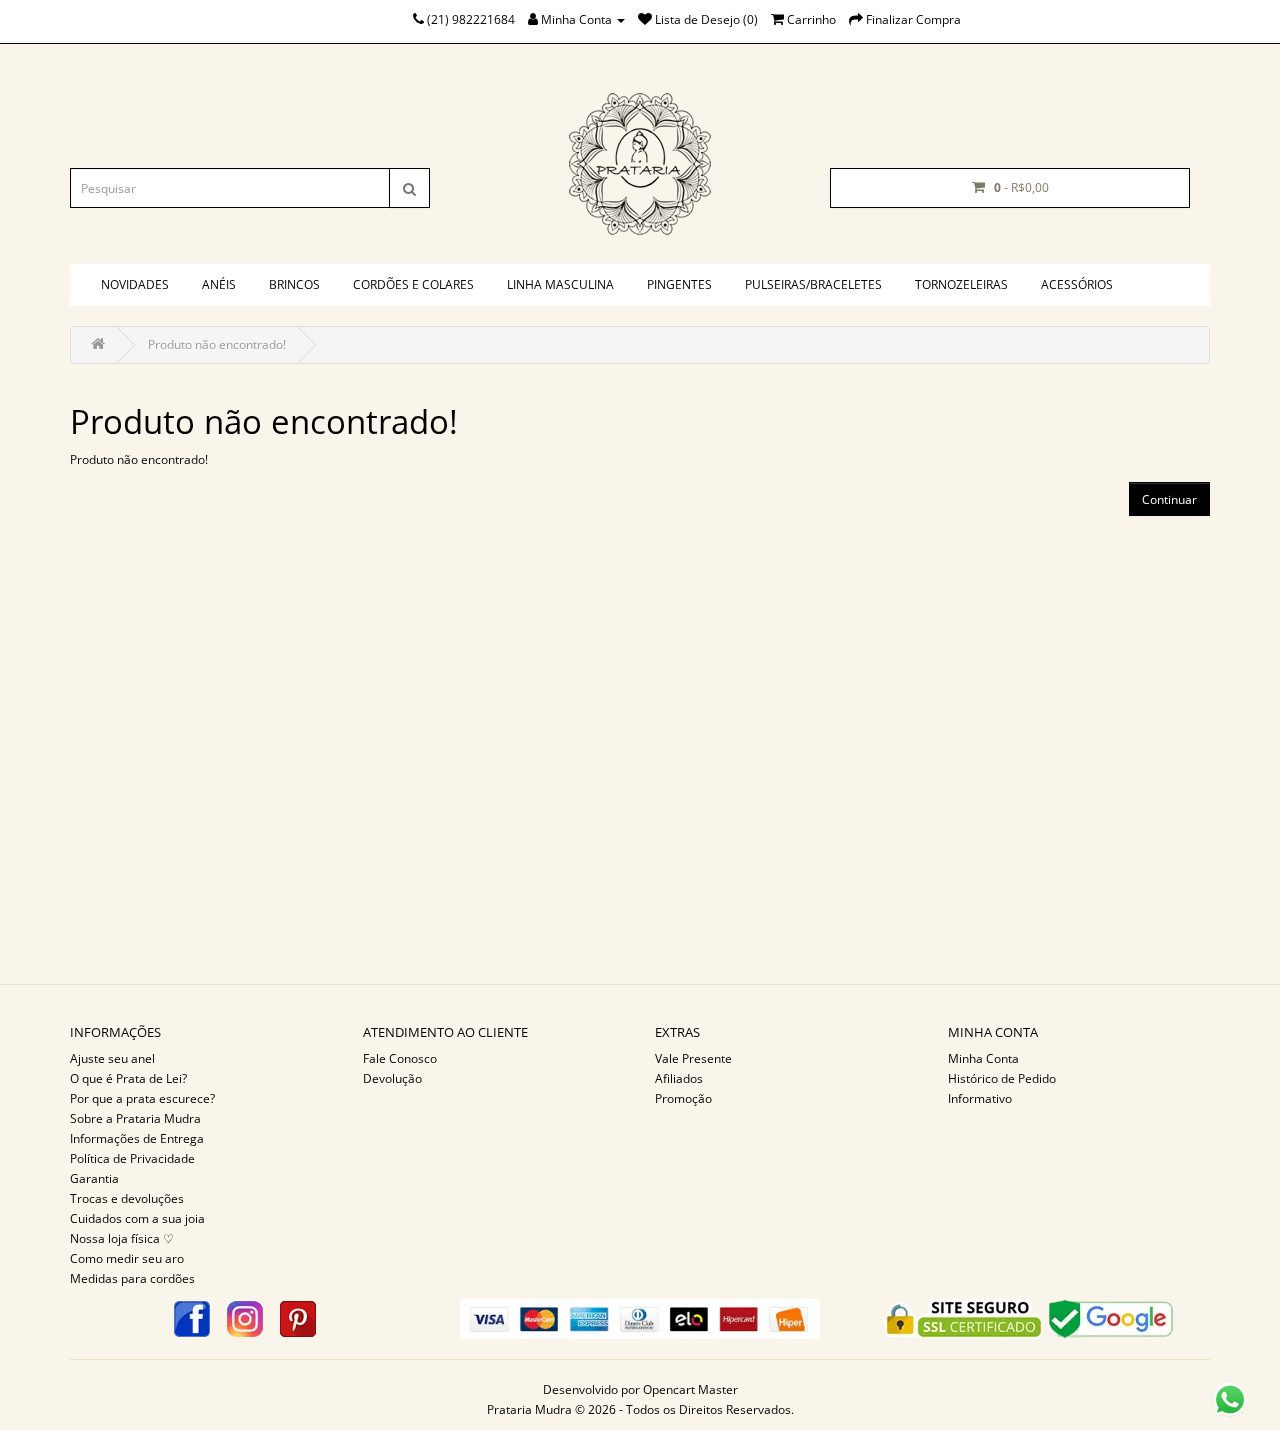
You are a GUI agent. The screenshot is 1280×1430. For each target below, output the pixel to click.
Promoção (683, 1098)
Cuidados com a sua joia (137, 1218)
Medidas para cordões (132, 1278)
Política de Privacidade (132, 1158)
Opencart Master (690, 1389)
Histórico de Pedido (1002, 1078)
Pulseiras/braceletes (813, 284)
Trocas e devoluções (127, 1198)
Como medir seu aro (127, 1258)
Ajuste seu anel (112, 1058)
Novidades (135, 284)
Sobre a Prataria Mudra (135, 1118)
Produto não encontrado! (217, 344)
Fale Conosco (400, 1058)
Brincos (294, 284)
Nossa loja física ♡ (122, 1238)
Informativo (980, 1098)
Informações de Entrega (137, 1138)
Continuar (1169, 499)
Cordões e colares (413, 284)
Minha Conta (983, 1058)
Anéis (219, 284)
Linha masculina (560, 284)
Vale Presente (693, 1058)
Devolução (392, 1078)
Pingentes (679, 284)
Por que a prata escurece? (142, 1098)
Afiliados (679, 1078)
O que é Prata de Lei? (128, 1078)
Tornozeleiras (961, 284)
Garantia (94, 1178)
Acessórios (1077, 284)
